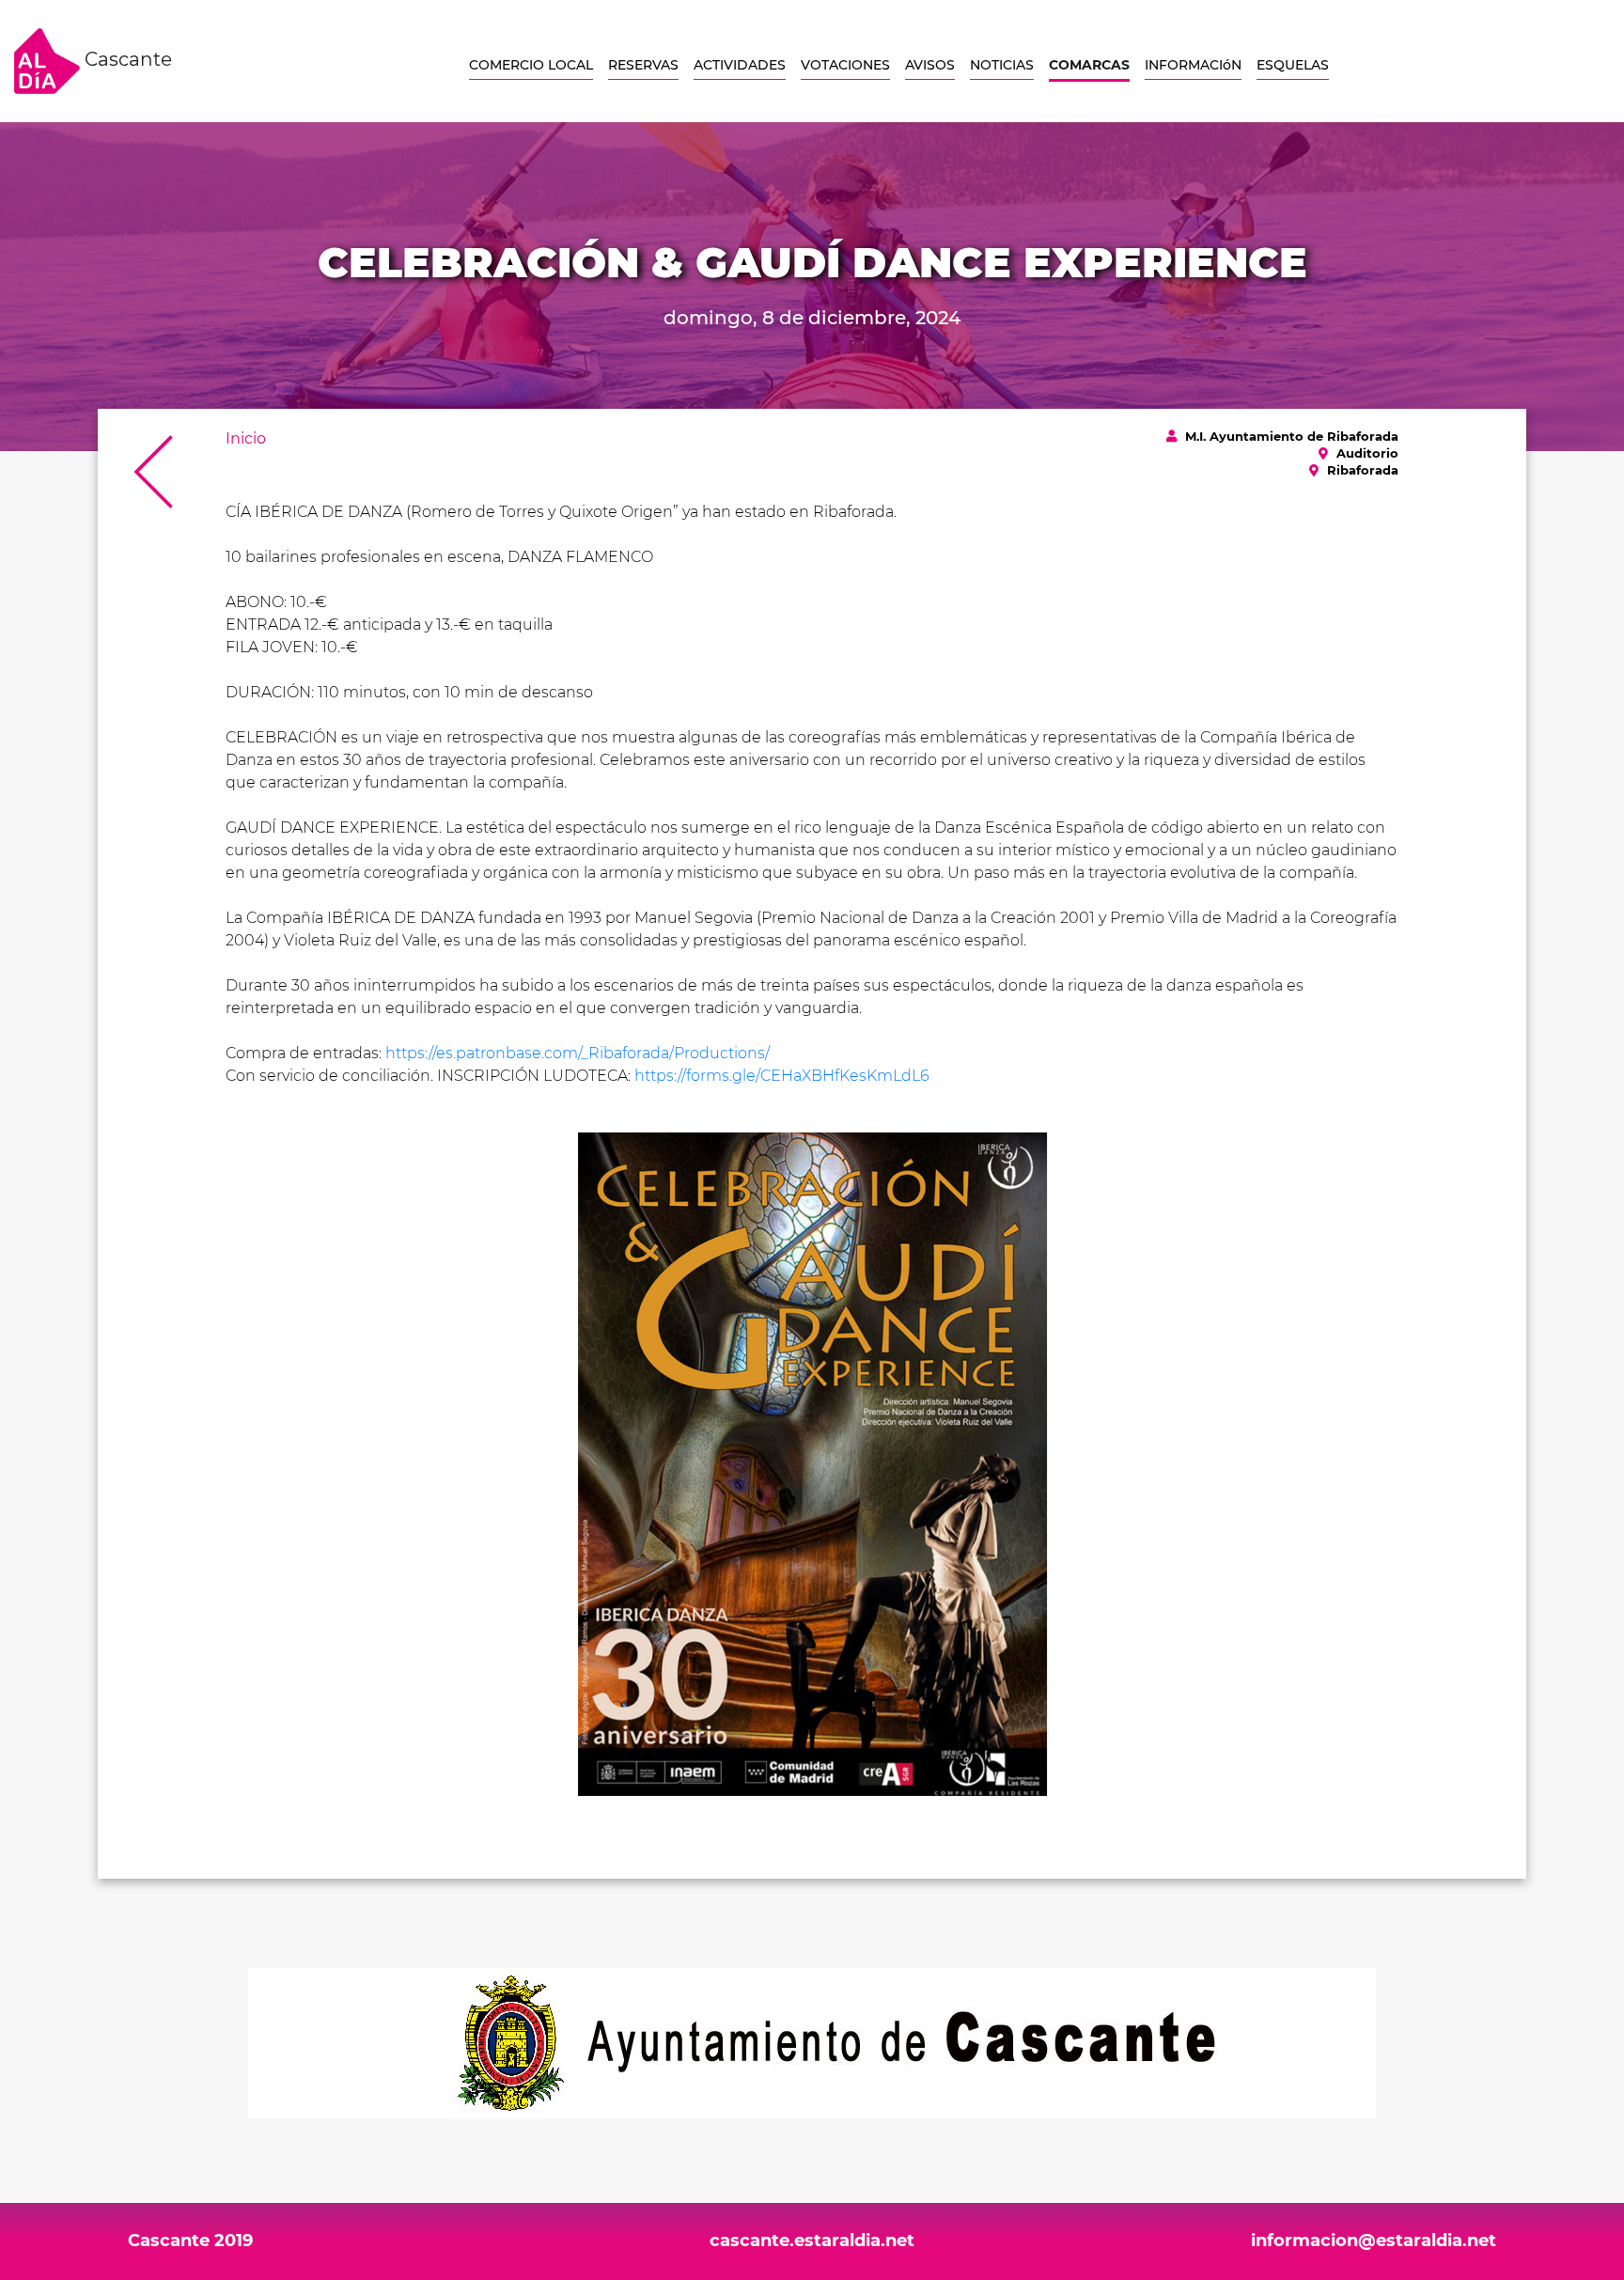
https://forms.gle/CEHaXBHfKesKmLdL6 (782, 1076)
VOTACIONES (845, 65)
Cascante (126, 59)
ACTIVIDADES (740, 65)
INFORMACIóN (1193, 65)
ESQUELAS (1293, 65)
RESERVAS (643, 65)
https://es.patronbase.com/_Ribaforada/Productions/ (578, 1053)
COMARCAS (1089, 65)
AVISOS (930, 65)
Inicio (246, 438)
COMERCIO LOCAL (531, 65)
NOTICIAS (1002, 65)
